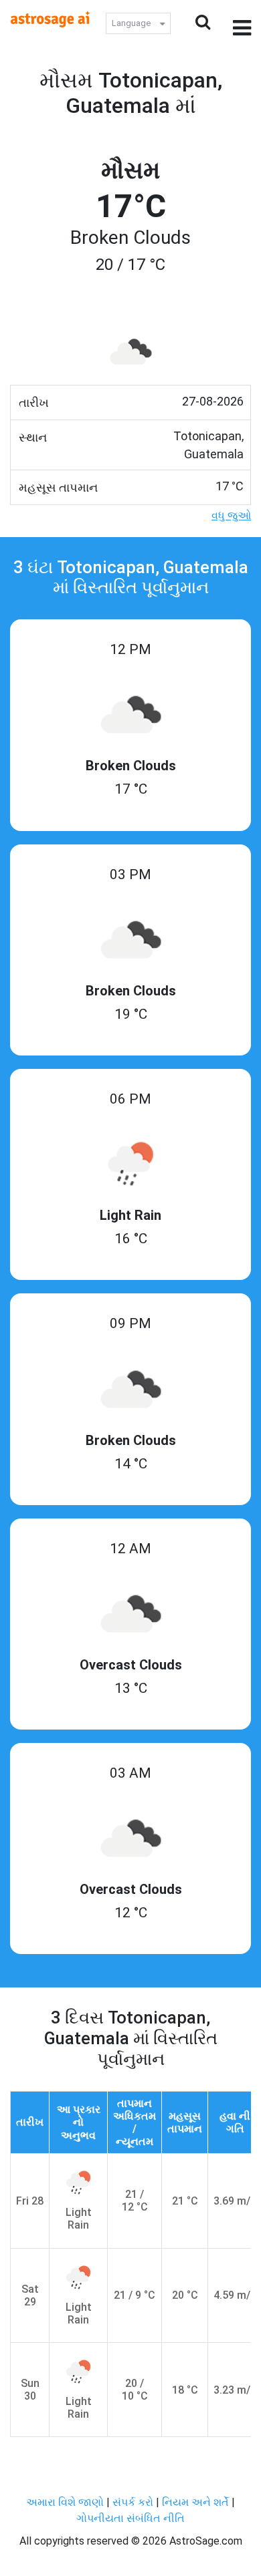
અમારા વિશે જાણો (65, 2502)
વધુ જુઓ (231, 515)
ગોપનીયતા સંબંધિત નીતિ (130, 2518)
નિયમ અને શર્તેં (195, 2502)
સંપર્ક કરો (134, 2502)
